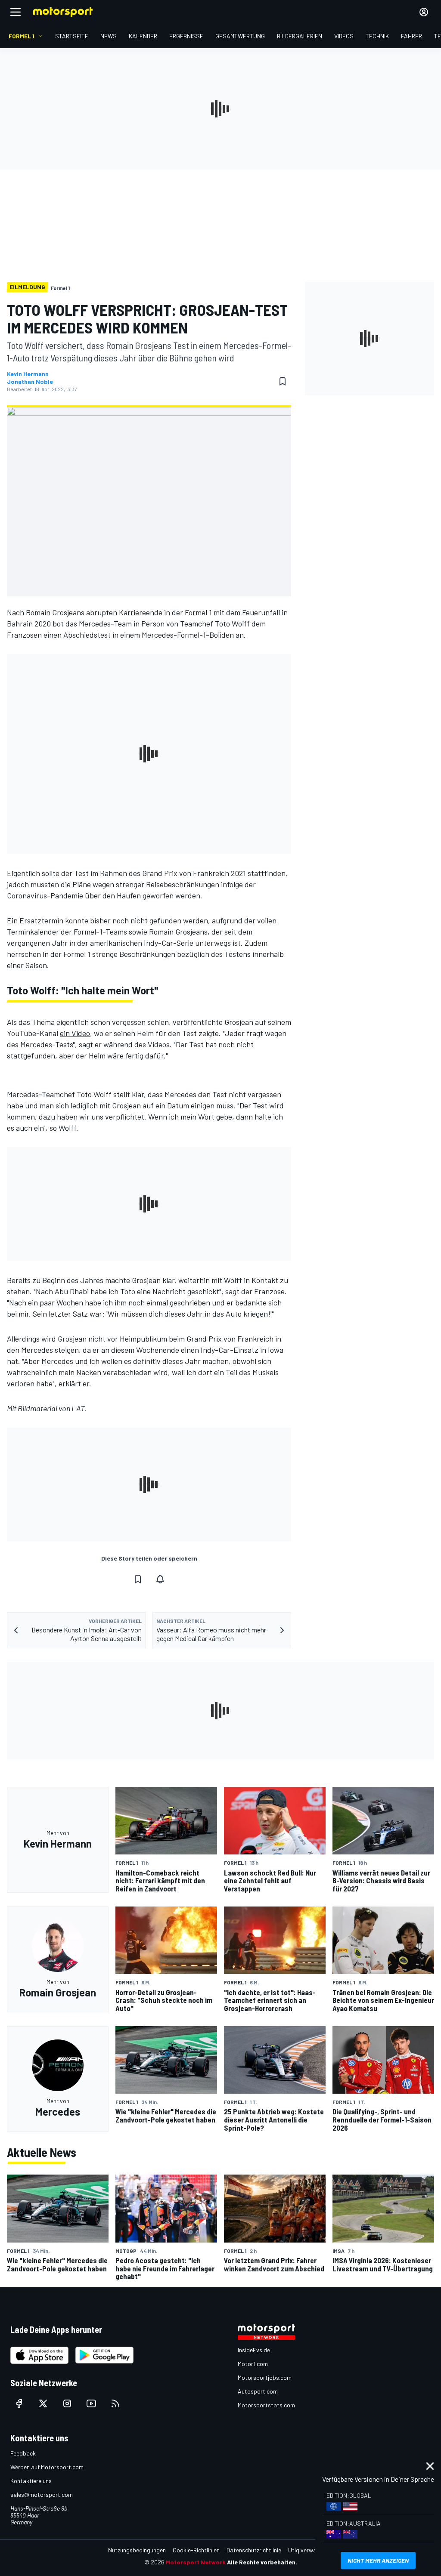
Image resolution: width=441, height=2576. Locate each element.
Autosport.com (258, 2391)
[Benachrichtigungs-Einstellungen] (160, 1579)
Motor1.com (253, 2364)
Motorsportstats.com (266, 2405)
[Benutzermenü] (424, 12)
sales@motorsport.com (42, 2494)
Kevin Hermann (28, 374)
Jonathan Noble (30, 382)
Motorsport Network (196, 2562)
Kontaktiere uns (31, 2481)
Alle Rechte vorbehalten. (262, 2562)
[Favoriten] (283, 381)
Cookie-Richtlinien (196, 2550)
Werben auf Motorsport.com (47, 2467)
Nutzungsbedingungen (137, 2550)
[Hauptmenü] (16, 12)
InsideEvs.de (254, 2350)
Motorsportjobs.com (265, 2377)
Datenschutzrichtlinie (254, 2550)
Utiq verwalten (307, 2550)
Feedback (23, 2453)
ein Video (75, 1033)
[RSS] (115, 2403)
